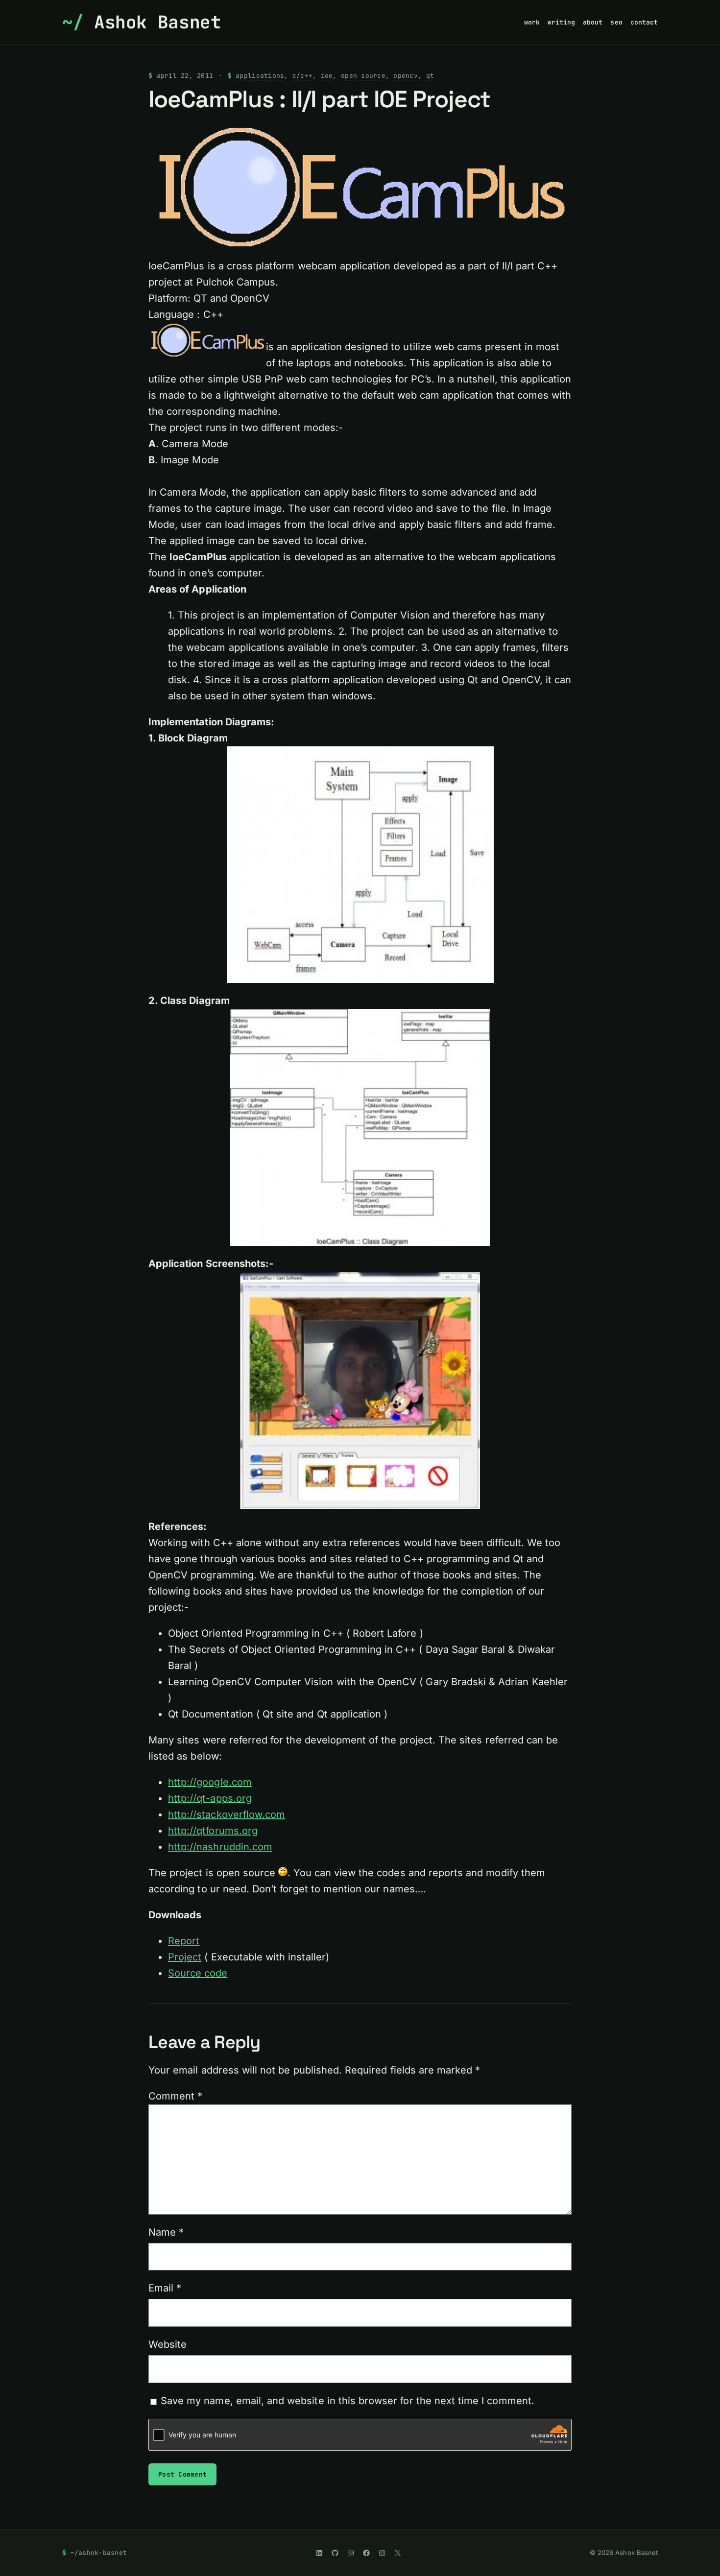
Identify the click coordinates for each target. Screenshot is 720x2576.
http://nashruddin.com (220, 1847)
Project (185, 1957)
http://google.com (210, 1782)
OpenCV (406, 76)
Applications (260, 76)
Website (168, 2344)
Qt (430, 76)
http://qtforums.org (213, 1831)
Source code (198, 1973)
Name (166, 2232)
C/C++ (302, 76)
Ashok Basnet (158, 22)
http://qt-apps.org (210, 1798)
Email (165, 2288)
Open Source (363, 76)
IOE (327, 76)
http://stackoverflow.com (227, 1814)
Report (184, 1941)
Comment (175, 2096)
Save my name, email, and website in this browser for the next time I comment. (348, 2401)
